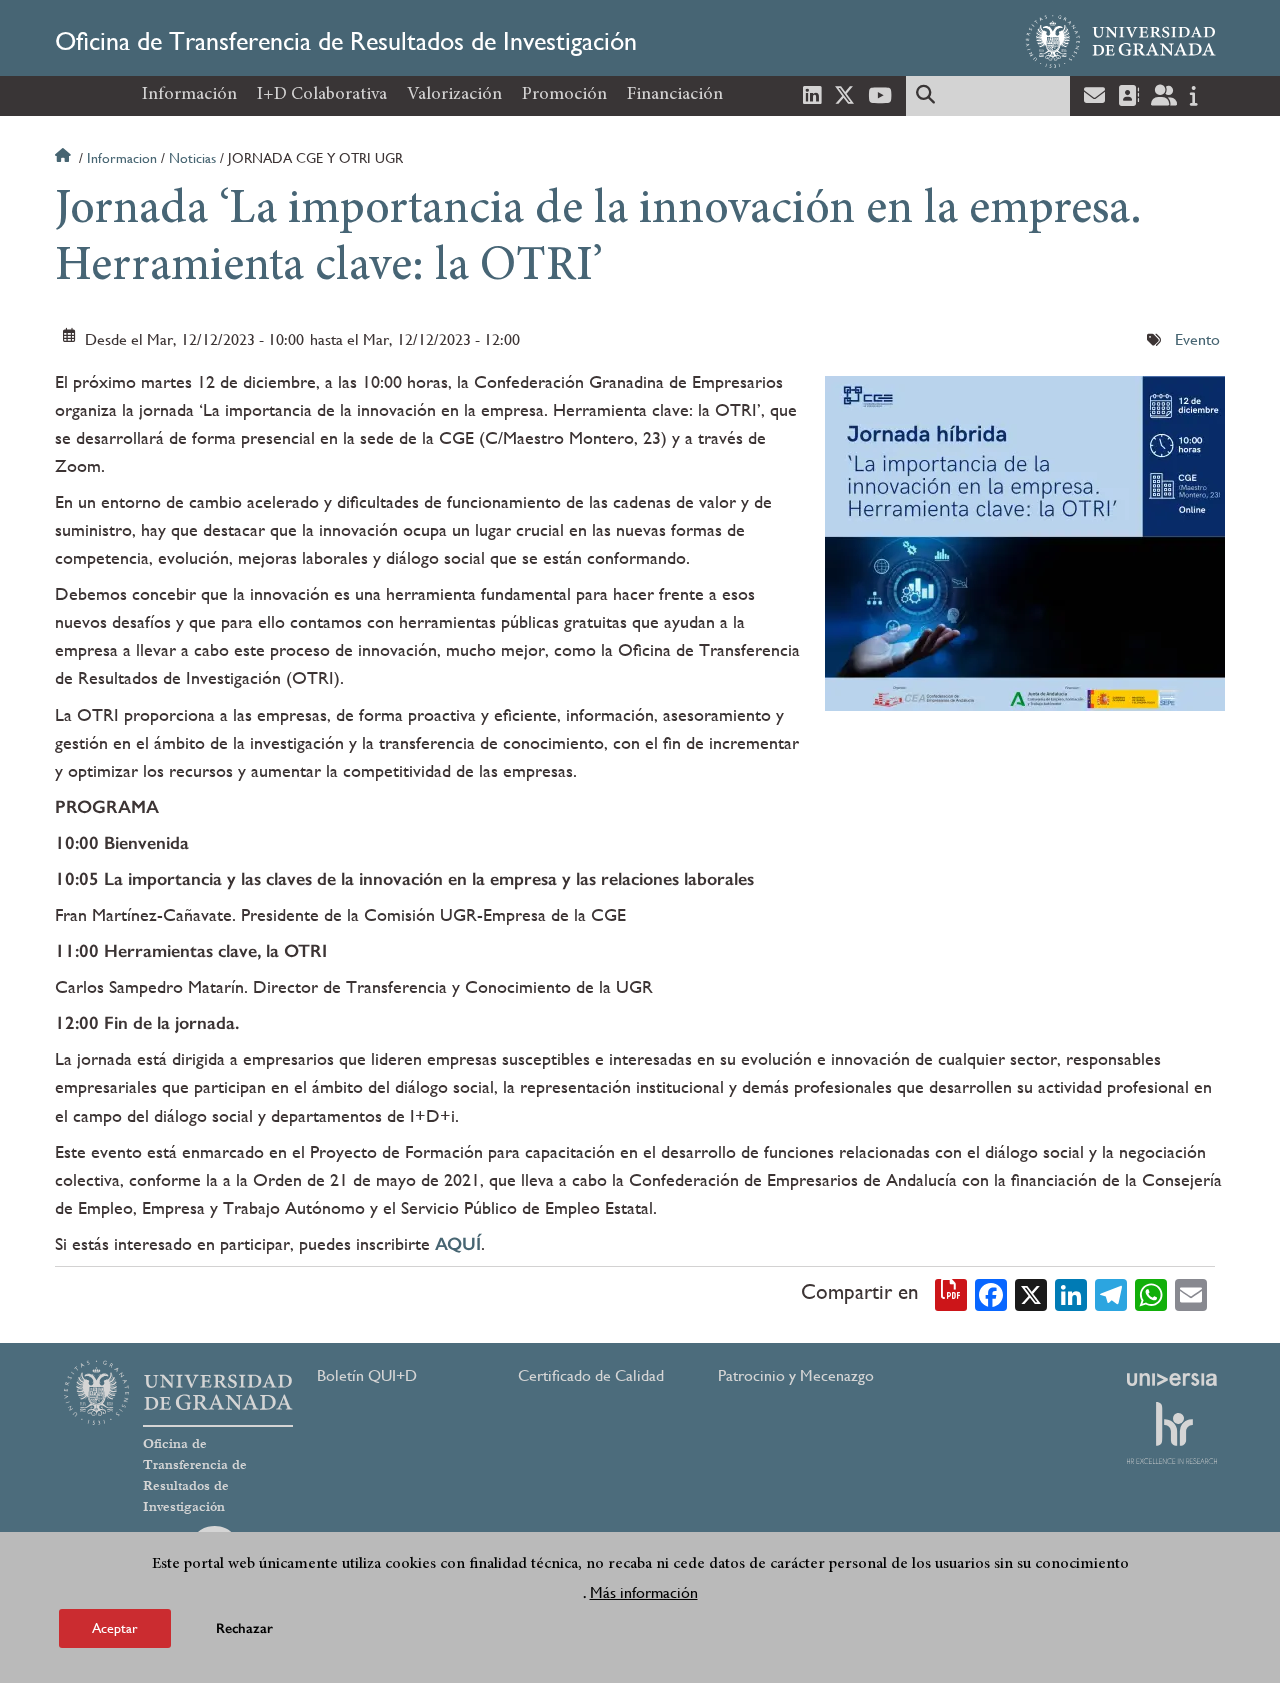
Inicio (65, 158)
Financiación (675, 95)
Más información (644, 1591)
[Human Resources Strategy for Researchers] (1172, 1433)
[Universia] (1172, 1379)
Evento (1197, 339)
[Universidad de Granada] (1121, 41)
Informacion (122, 158)
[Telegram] (1111, 1293)
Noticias (192, 158)
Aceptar (115, 1627)
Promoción (564, 95)
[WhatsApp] (1151, 1293)
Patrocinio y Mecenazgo (796, 1375)
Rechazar (244, 1627)
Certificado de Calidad (591, 1375)
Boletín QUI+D (367, 1375)
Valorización (454, 95)
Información (189, 95)
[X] (1031, 1293)
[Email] (1191, 1293)
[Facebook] (991, 1293)
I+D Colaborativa (322, 95)
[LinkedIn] (1071, 1293)
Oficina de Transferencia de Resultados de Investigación (346, 41)
